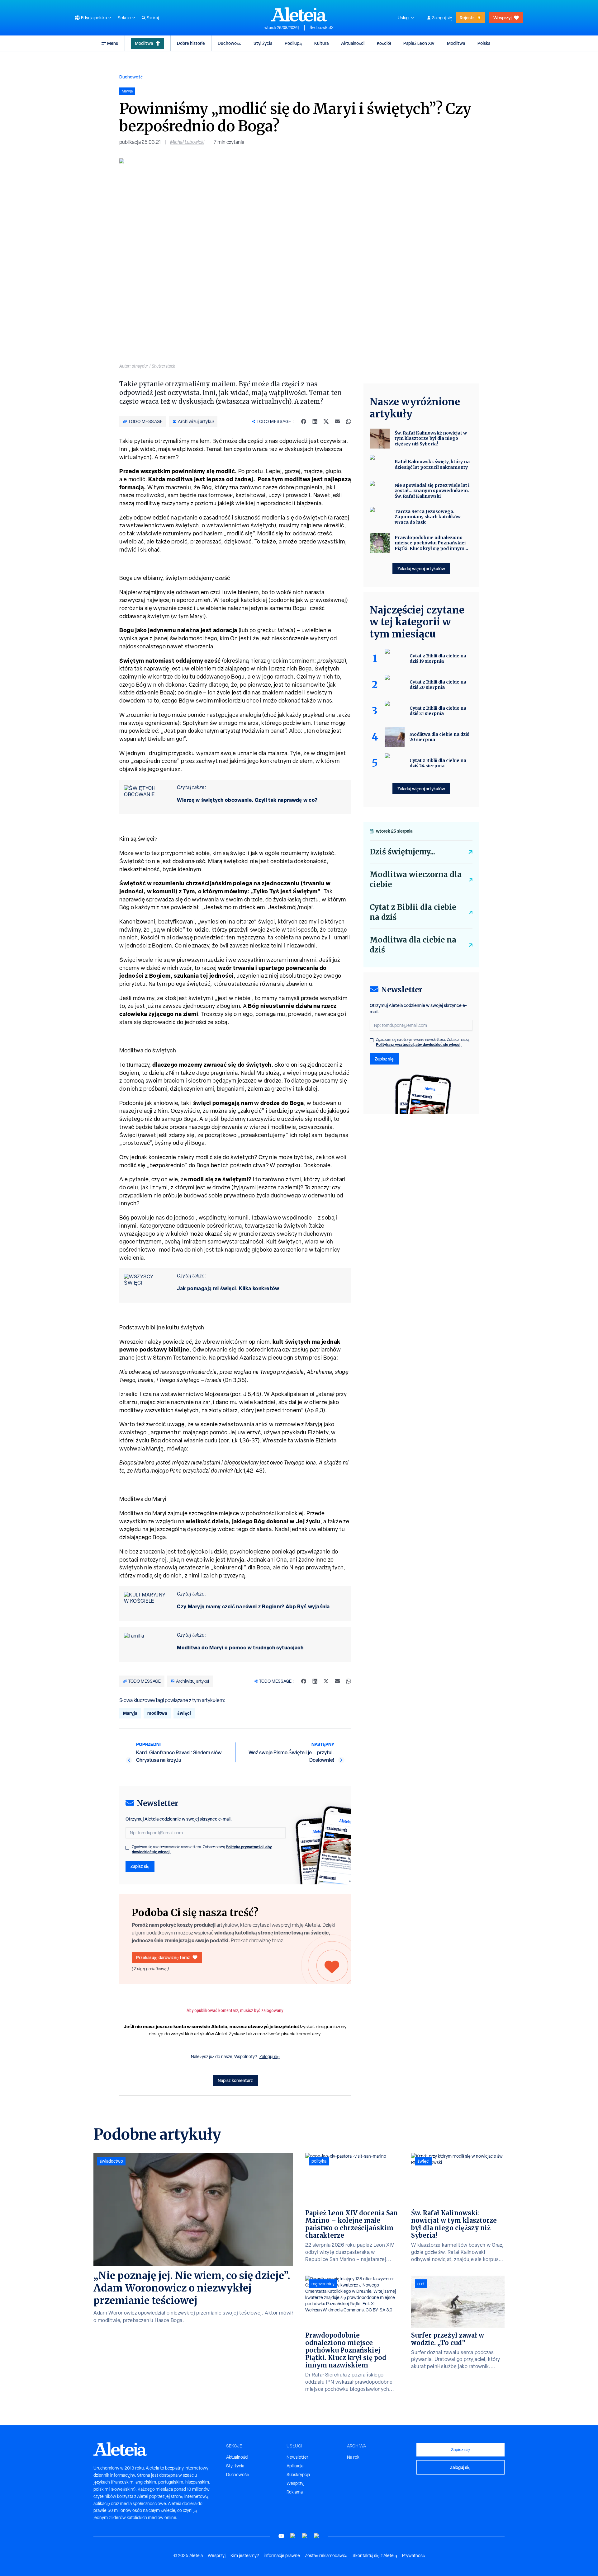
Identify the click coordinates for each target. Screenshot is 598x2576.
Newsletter (297, 2457)
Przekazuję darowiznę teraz (163, 1957)
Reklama (295, 2492)
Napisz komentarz (235, 2080)
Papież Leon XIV (419, 43)
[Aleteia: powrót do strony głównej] (299, 14)
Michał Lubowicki (187, 142)
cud (421, 2284)
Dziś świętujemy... (402, 852)
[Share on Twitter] (326, 421)
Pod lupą (293, 43)
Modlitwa (144, 43)
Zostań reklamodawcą (326, 2555)
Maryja (130, 1713)
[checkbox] (127, 1848)
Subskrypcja (298, 2475)
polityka (319, 2161)
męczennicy (323, 2284)
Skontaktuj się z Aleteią (375, 2555)
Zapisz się (140, 1866)
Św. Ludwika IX (322, 28)
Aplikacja (295, 2466)
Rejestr (467, 18)
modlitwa (180, 479)
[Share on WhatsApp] (349, 421)
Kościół (384, 43)
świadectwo (111, 2161)
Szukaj (153, 18)
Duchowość (229, 43)
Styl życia (263, 43)
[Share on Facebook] (304, 421)
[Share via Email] (337, 421)
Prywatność (413, 2555)
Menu (113, 43)
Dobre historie (191, 43)
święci (184, 1713)
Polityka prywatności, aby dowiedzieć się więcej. (419, 1044)
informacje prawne (282, 2555)
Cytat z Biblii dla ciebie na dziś (413, 912)
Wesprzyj (502, 18)
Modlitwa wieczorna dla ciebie (416, 879)
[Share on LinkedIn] (315, 421)
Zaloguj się (442, 18)
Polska (484, 43)
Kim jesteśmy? (245, 2555)
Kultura (321, 43)
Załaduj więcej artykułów (421, 569)
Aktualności (353, 43)
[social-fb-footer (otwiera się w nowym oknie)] (293, 2536)
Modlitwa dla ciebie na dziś (413, 945)
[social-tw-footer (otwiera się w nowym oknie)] (305, 2536)
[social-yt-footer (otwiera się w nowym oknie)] (281, 2536)
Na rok (353, 2457)
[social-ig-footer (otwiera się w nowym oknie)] (317, 2536)
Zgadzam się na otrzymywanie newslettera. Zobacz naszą (202, 1850)
